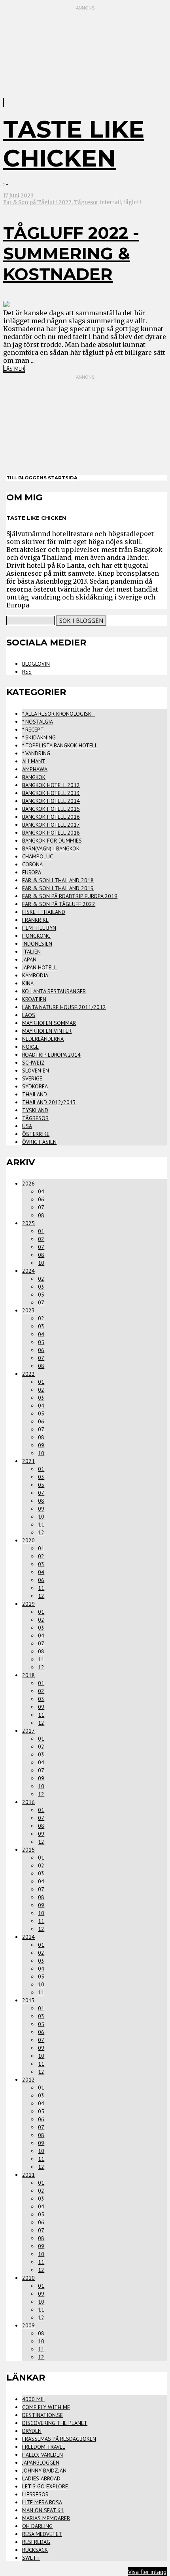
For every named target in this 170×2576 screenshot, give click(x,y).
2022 (28, 1374)
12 (41, 1532)
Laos (29, 1015)
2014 (28, 1937)
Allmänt (34, 761)
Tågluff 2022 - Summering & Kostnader (71, 253)
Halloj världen (42, 2455)
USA (27, 1126)
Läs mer (14, 369)
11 (41, 1525)
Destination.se (42, 2415)
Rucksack (35, 2550)
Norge (30, 1047)
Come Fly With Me (46, 2407)
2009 (28, 2325)
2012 (28, 2080)
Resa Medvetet (42, 2534)
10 (41, 1263)
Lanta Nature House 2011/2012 (64, 1007)
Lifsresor (35, 2494)
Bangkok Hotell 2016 (51, 817)
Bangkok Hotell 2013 (51, 793)
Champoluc (38, 856)
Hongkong (36, 936)
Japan (29, 960)
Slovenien (36, 1071)
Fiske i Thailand (44, 912)
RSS (27, 672)
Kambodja (35, 975)
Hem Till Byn (39, 928)
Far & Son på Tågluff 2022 (37, 202)
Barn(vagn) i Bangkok (51, 848)
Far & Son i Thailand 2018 (58, 880)
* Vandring (36, 753)
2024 (28, 1271)
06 (41, 1199)
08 (41, 1215)
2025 (28, 1223)
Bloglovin (36, 664)
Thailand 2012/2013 (49, 1102)
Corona (32, 864)
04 (41, 1191)
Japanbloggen (41, 2463)
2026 (28, 1184)
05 (41, 1295)
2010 (28, 2278)
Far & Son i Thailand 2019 (58, 888)
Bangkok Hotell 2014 (51, 801)
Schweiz (33, 1063)
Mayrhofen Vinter (47, 1031)
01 (41, 1231)
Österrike (36, 1134)
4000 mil (34, 2399)
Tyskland (35, 1110)
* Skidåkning (39, 737)
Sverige (32, 1078)
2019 (28, 1604)
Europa (32, 872)
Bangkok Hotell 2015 (51, 809)
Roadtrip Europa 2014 (51, 1055)
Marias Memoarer (46, 2518)
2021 (28, 1461)
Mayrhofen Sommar (49, 1023)
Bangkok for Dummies (52, 841)
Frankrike (35, 920)
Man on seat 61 (43, 2510)
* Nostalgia (38, 722)
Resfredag (36, 2542)
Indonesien (37, 944)
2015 (28, 1850)
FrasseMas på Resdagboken (59, 2439)
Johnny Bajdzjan (44, 2471)
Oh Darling (37, 2526)
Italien (31, 952)
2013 (28, 2000)
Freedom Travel (44, 2447)
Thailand (35, 1094)
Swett (31, 2558)
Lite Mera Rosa (42, 2502)
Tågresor (86, 202)
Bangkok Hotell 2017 (51, 825)
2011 (28, 2175)
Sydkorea (35, 1086)
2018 (28, 1675)
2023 (28, 1310)
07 (41, 1207)
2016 (28, 1802)
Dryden (32, 2431)
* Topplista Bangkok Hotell (60, 745)
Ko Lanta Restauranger (54, 991)
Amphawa (35, 769)
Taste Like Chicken (74, 144)
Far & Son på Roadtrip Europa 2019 (70, 896)
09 (41, 1445)
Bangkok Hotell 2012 (51, 785)
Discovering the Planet (55, 2423)
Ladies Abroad (41, 2478)
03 (41, 1287)
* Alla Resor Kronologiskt (59, 714)
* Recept (33, 730)
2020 (28, 1540)
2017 (28, 1731)
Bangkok (34, 777)
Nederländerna (43, 1039)
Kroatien (34, 999)
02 (41, 1239)
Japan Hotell (40, 967)
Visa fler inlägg (147, 2572)
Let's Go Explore (45, 2486)
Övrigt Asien (39, 1142)
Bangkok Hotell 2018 (51, 833)
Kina (28, 983)
